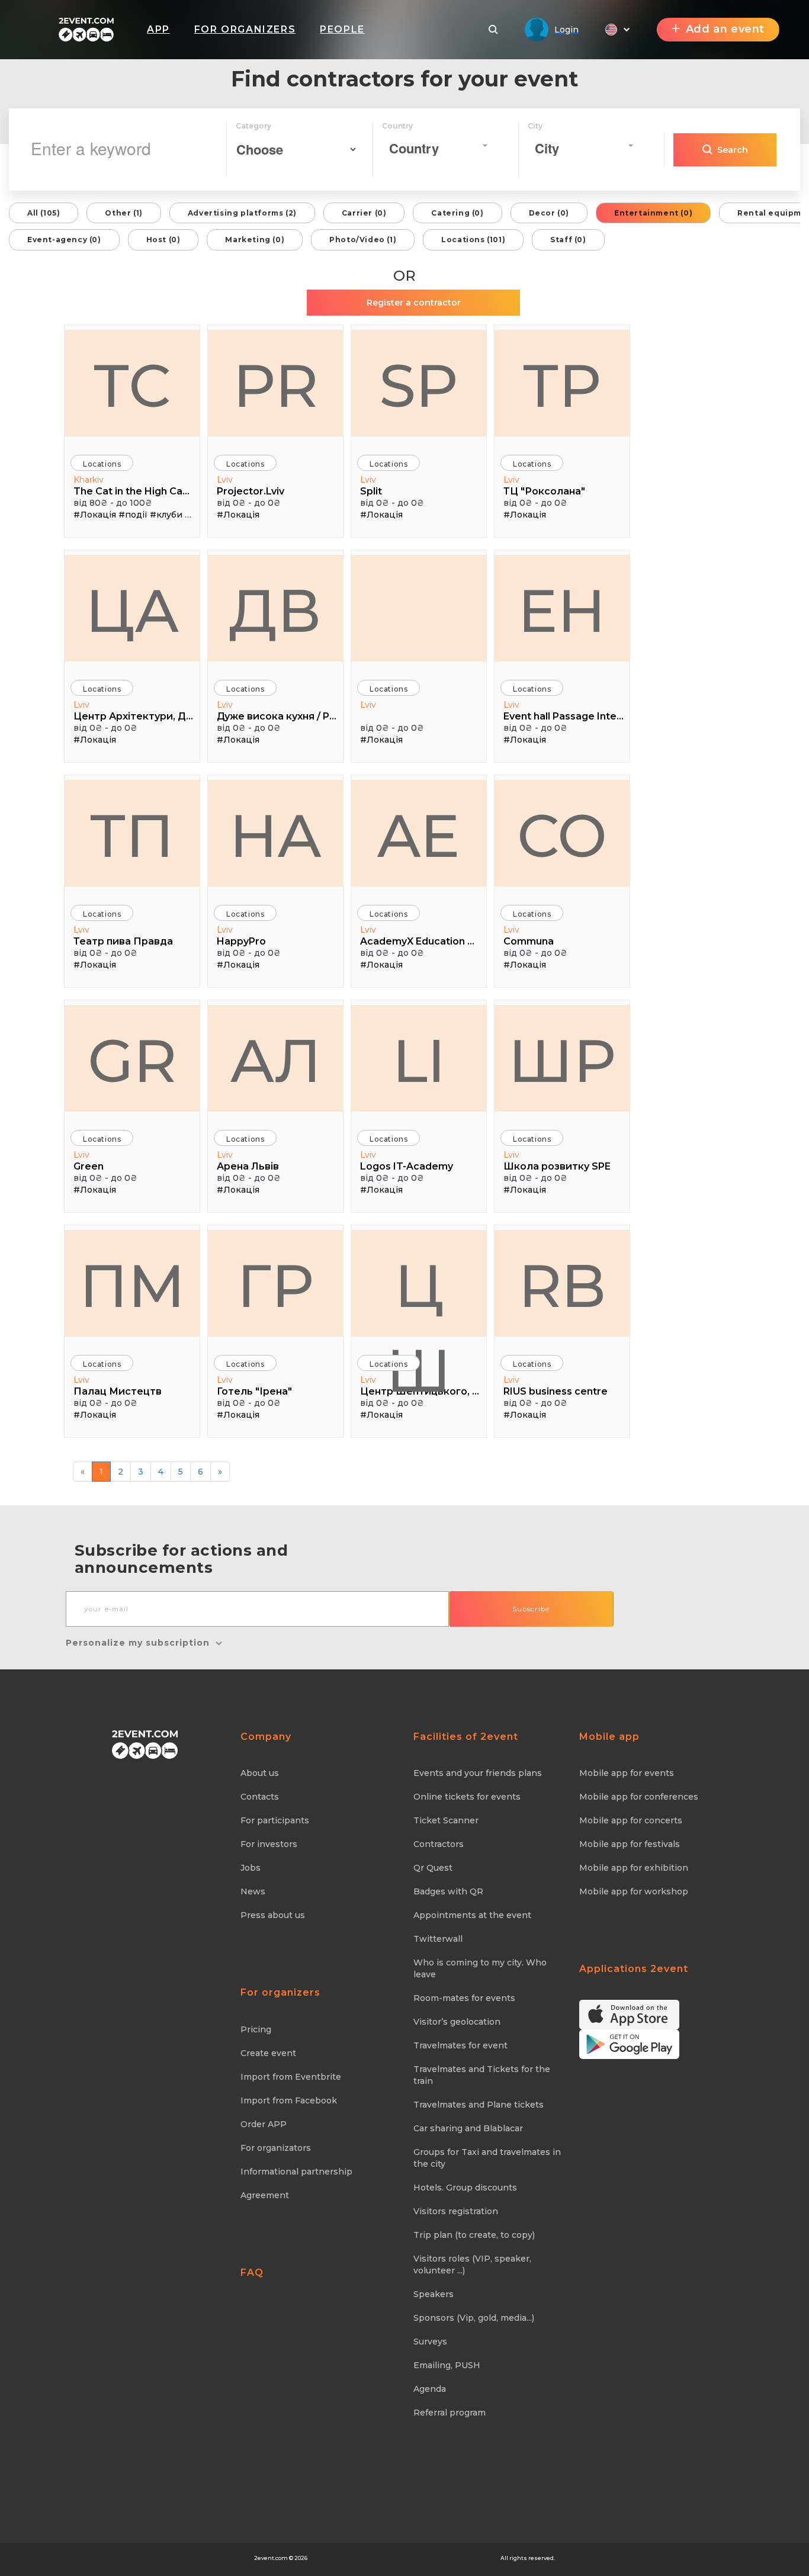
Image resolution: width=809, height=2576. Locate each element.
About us (260, 1773)
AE (419, 836)
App (158, 29)
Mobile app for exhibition (634, 1868)
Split (371, 491)
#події (133, 515)
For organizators (276, 2148)
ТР (562, 386)
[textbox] (435, 148)
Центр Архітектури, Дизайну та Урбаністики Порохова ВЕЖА (134, 716)
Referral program (450, 2413)
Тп (132, 836)
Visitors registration (456, 2211)
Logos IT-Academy (407, 1166)
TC (132, 386)
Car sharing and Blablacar (468, 2128)
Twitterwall (438, 1939)
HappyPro (241, 941)
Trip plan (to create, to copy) (474, 2235)
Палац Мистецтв (118, 1391)
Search (733, 150)
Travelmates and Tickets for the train (482, 2075)
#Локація (95, 515)
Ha (275, 836)
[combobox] (438, 146)
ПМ (132, 1286)
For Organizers (245, 29)
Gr (132, 1061)
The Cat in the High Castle (134, 491)
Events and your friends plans (478, 1773)
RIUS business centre (556, 1391)
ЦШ (419, 1293)
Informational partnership (296, 2172)
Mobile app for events (627, 1773)
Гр (275, 1286)
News (253, 1891)
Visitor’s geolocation (457, 2022)
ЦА (132, 611)
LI (419, 1061)
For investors (269, 1844)
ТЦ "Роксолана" (544, 491)
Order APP (264, 2124)
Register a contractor (414, 303)
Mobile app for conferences (639, 1797)
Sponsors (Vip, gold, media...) (474, 2318)
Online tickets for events (467, 1797)
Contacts (260, 1797)
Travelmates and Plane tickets (479, 2105)
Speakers (434, 2294)
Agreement (265, 2195)
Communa (529, 941)
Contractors (439, 1844)
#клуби (166, 515)
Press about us (273, 1915)
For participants (275, 1820)
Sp (419, 386)
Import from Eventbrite (291, 2077)
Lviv (225, 480)
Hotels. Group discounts (465, 2188)
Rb (562, 1286)
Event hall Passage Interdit (564, 716)
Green (89, 1166)
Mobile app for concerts (631, 1820)
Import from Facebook (289, 2100)
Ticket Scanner (446, 1820)
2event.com (271, 2558)
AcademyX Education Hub (420, 941)
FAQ (252, 2273)
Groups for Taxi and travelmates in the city (487, 2158)
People (342, 29)
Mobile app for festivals (630, 1844)
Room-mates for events (464, 1998)
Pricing (256, 2029)
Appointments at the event (472, 1915)
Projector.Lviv (251, 491)
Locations (102, 464)
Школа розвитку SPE (557, 1166)
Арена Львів (248, 1166)
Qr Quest (433, 1868)
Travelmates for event (460, 2045)
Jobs (251, 1868)
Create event (268, 2053)
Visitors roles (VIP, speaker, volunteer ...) (472, 2265)
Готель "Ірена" (254, 1391)
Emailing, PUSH (447, 2365)
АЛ (276, 1061)
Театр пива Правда (123, 941)
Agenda (430, 2389)
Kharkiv (89, 480)
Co (562, 836)
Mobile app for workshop (634, 1891)
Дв (275, 611)
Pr (276, 386)
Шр (562, 1061)
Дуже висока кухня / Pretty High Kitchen (277, 716)
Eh (562, 611)
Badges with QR (448, 1891)
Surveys (430, 2341)
